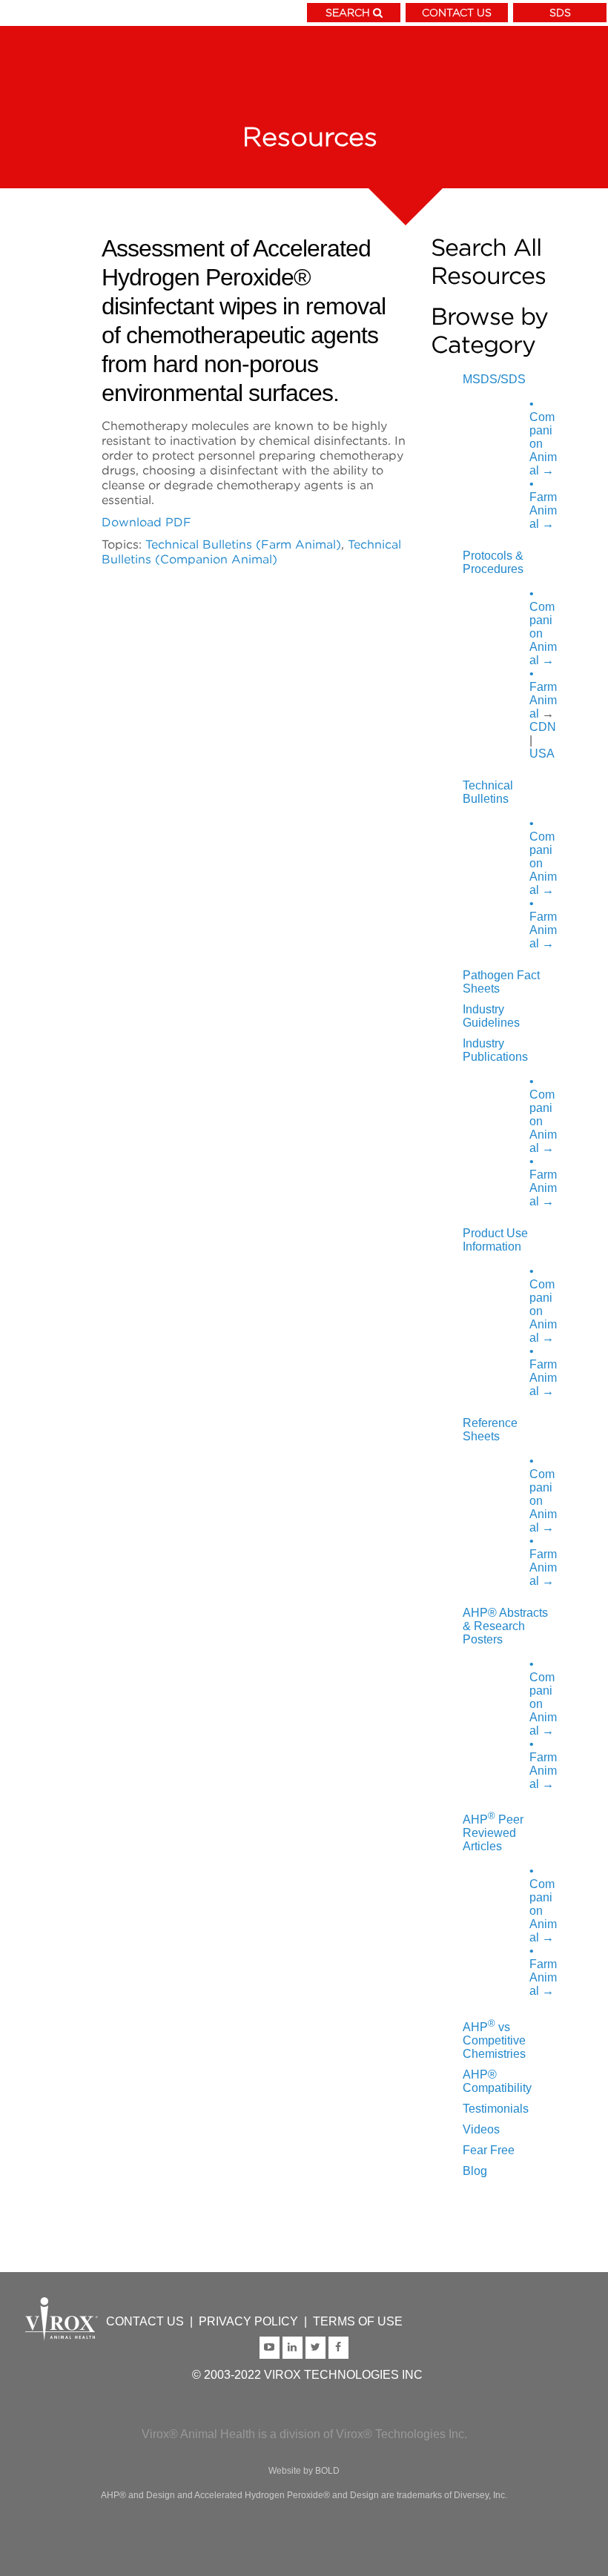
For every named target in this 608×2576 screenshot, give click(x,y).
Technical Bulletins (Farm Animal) (243, 544)
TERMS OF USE (358, 2321)
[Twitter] (317, 2346)
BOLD (327, 2471)
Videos (481, 2129)
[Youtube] (271, 2346)
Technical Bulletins (488, 792)
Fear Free (489, 2150)
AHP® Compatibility (497, 2081)
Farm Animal (543, 504)
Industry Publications (495, 1050)
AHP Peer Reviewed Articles (493, 1833)
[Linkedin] (294, 2346)
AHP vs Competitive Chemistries (494, 2040)
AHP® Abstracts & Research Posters (505, 1626)
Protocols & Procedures (493, 562)
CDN (543, 727)
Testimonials (496, 2109)
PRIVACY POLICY (248, 2321)
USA (542, 754)
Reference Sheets (490, 1430)
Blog (475, 2171)
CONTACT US (457, 12)
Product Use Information (495, 1240)
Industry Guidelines (491, 1016)
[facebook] (339, 2346)
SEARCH (348, 12)
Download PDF (146, 522)
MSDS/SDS (494, 379)
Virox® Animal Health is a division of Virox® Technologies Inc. (304, 2434)
